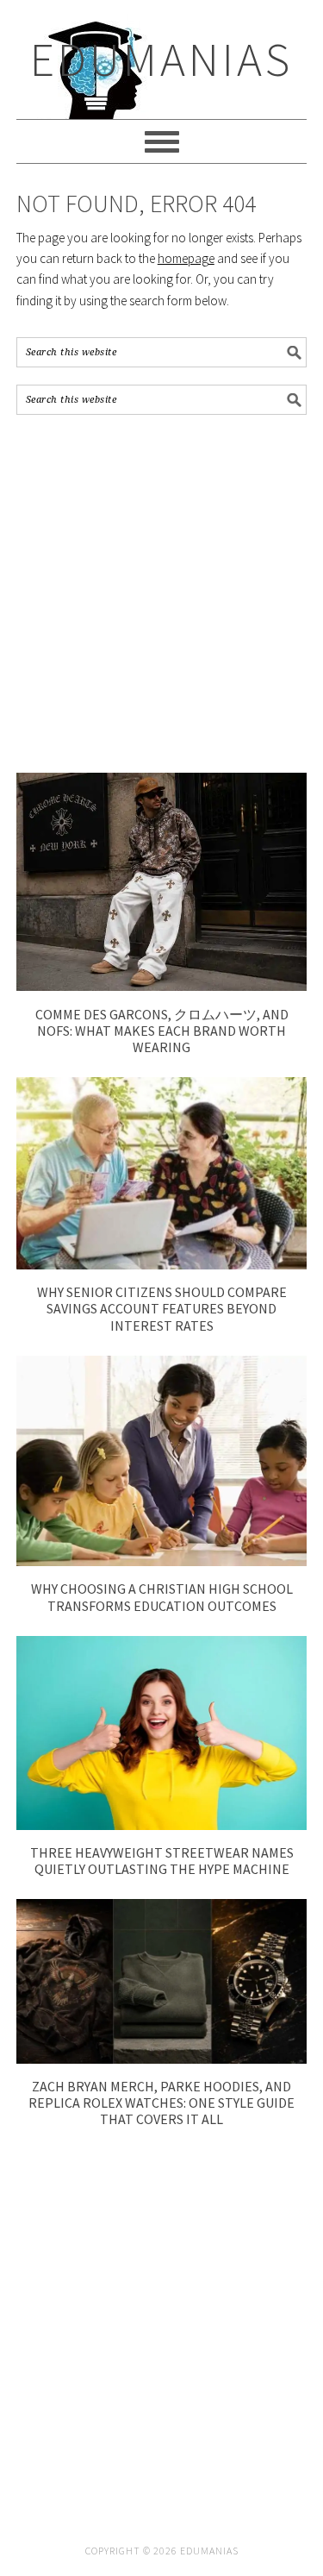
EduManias (161, 59)
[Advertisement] (161, 594)
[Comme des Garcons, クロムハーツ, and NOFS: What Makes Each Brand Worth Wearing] (162, 986)
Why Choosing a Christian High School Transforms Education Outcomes (162, 1597)
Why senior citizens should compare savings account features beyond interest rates (162, 1308)
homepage (186, 258)
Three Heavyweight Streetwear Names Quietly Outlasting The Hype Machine (162, 1861)
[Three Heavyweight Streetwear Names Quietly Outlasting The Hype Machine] (162, 1825)
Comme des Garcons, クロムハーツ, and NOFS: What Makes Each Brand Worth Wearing (162, 1031)
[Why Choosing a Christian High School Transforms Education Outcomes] (162, 1561)
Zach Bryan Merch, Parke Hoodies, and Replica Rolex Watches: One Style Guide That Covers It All (161, 2103)
